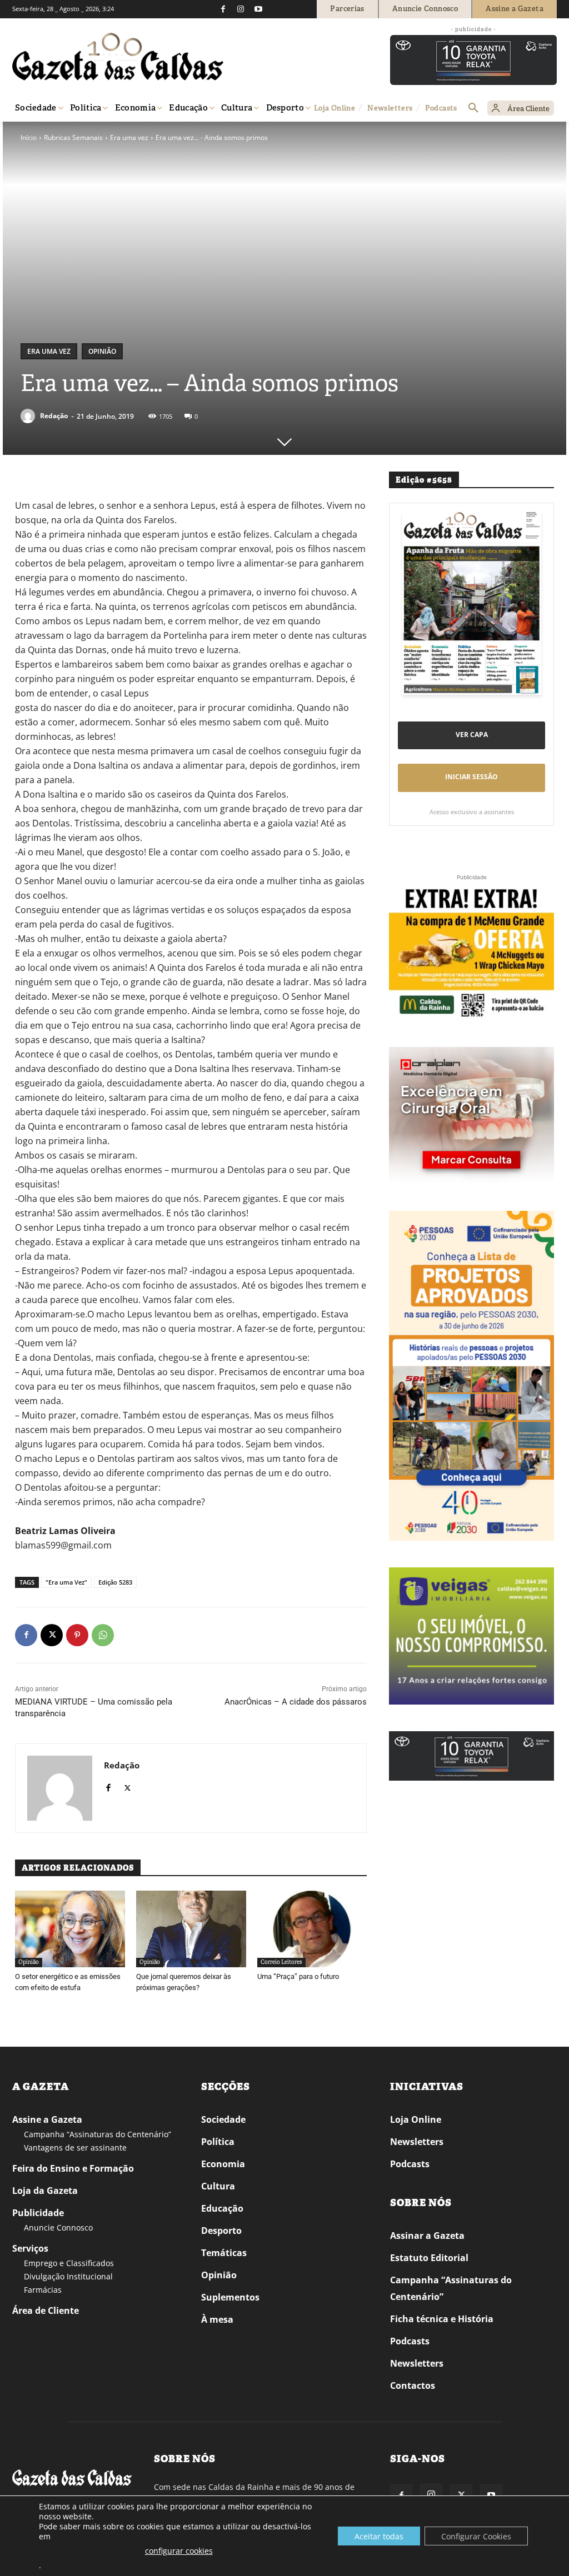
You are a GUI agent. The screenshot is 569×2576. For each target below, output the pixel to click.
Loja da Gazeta (45, 2191)
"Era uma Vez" (66, 1582)
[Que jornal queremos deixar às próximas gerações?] (191, 1929)
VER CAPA (472, 735)
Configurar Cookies (476, 2536)
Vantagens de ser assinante (75, 2147)
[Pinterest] (77, 1635)
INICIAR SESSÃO (471, 777)
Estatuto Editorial (429, 2258)
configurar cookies (179, 2551)
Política (218, 2142)
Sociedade (223, 2119)
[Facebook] (223, 9)
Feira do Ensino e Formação (73, 2168)
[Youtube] (258, 9)
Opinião (102, 351)
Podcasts (410, 2164)
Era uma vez (129, 137)
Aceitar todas (379, 2536)
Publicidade (38, 2213)
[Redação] (29, 416)
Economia (223, 2164)
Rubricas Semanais (73, 137)
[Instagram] (241, 9)
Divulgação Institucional (68, 2276)
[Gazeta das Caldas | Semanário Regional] (118, 57)
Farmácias (43, 2290)
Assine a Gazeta (47, 2119)
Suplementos (230, 2297)
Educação (222, 2208)
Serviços (30, 2248)
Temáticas (224, 2253)
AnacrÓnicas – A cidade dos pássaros (296, 1702)
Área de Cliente (46, 2311)
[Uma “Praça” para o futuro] (312, 1929)
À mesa (217, 2319)
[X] (52, 1635)
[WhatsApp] (103, 1635)
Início (29, 137)
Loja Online (416, 2119)
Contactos (413, 2385)
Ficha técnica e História (442, 2319)
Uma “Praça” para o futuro (298, 1976)
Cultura (218, 2186)
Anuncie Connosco (58, 2227)
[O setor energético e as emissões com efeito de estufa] (70, 1929)
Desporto (221, 2231)
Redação (54, 416)
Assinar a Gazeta (427, 2236)
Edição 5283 (115, 1582)
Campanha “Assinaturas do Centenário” (98, 2134)
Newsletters (417, 2142)
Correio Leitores (281, 1962)
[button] (473, 108)
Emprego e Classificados (69, 2263)
